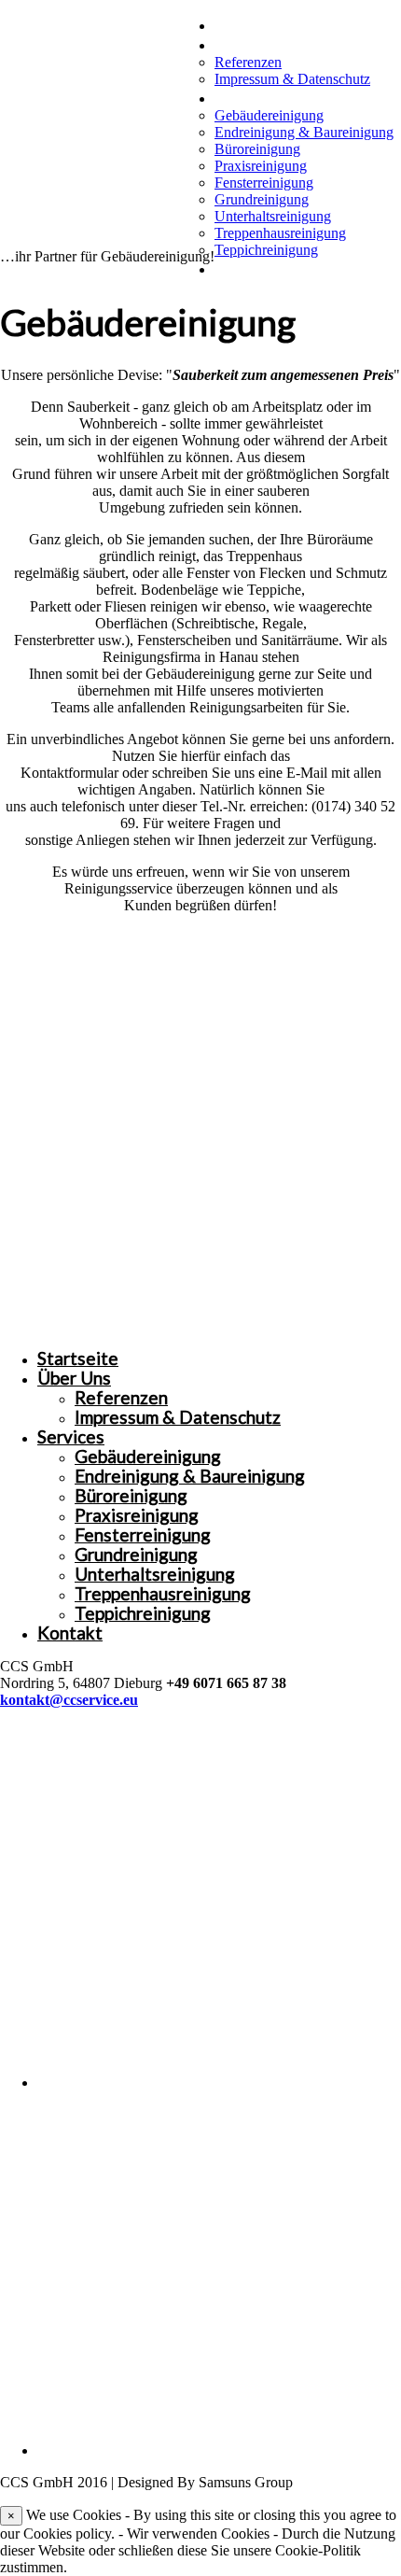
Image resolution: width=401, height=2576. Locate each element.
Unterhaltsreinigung (273, 216)
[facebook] (219, 2083)
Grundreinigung (262, 199)
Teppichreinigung (266, 250)
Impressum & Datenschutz (292, 79)
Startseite (255, 24)
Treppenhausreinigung (280, 233)
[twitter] (219, 2450)
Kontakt (247, 267)
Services (248, 97)
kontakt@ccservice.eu (69, 1700)
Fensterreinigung (264, 183)
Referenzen (248, 62)
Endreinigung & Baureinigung (304, 132)
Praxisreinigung (261, 166)
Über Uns (251, 43)
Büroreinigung (257, 149)
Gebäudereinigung (269, 115)
